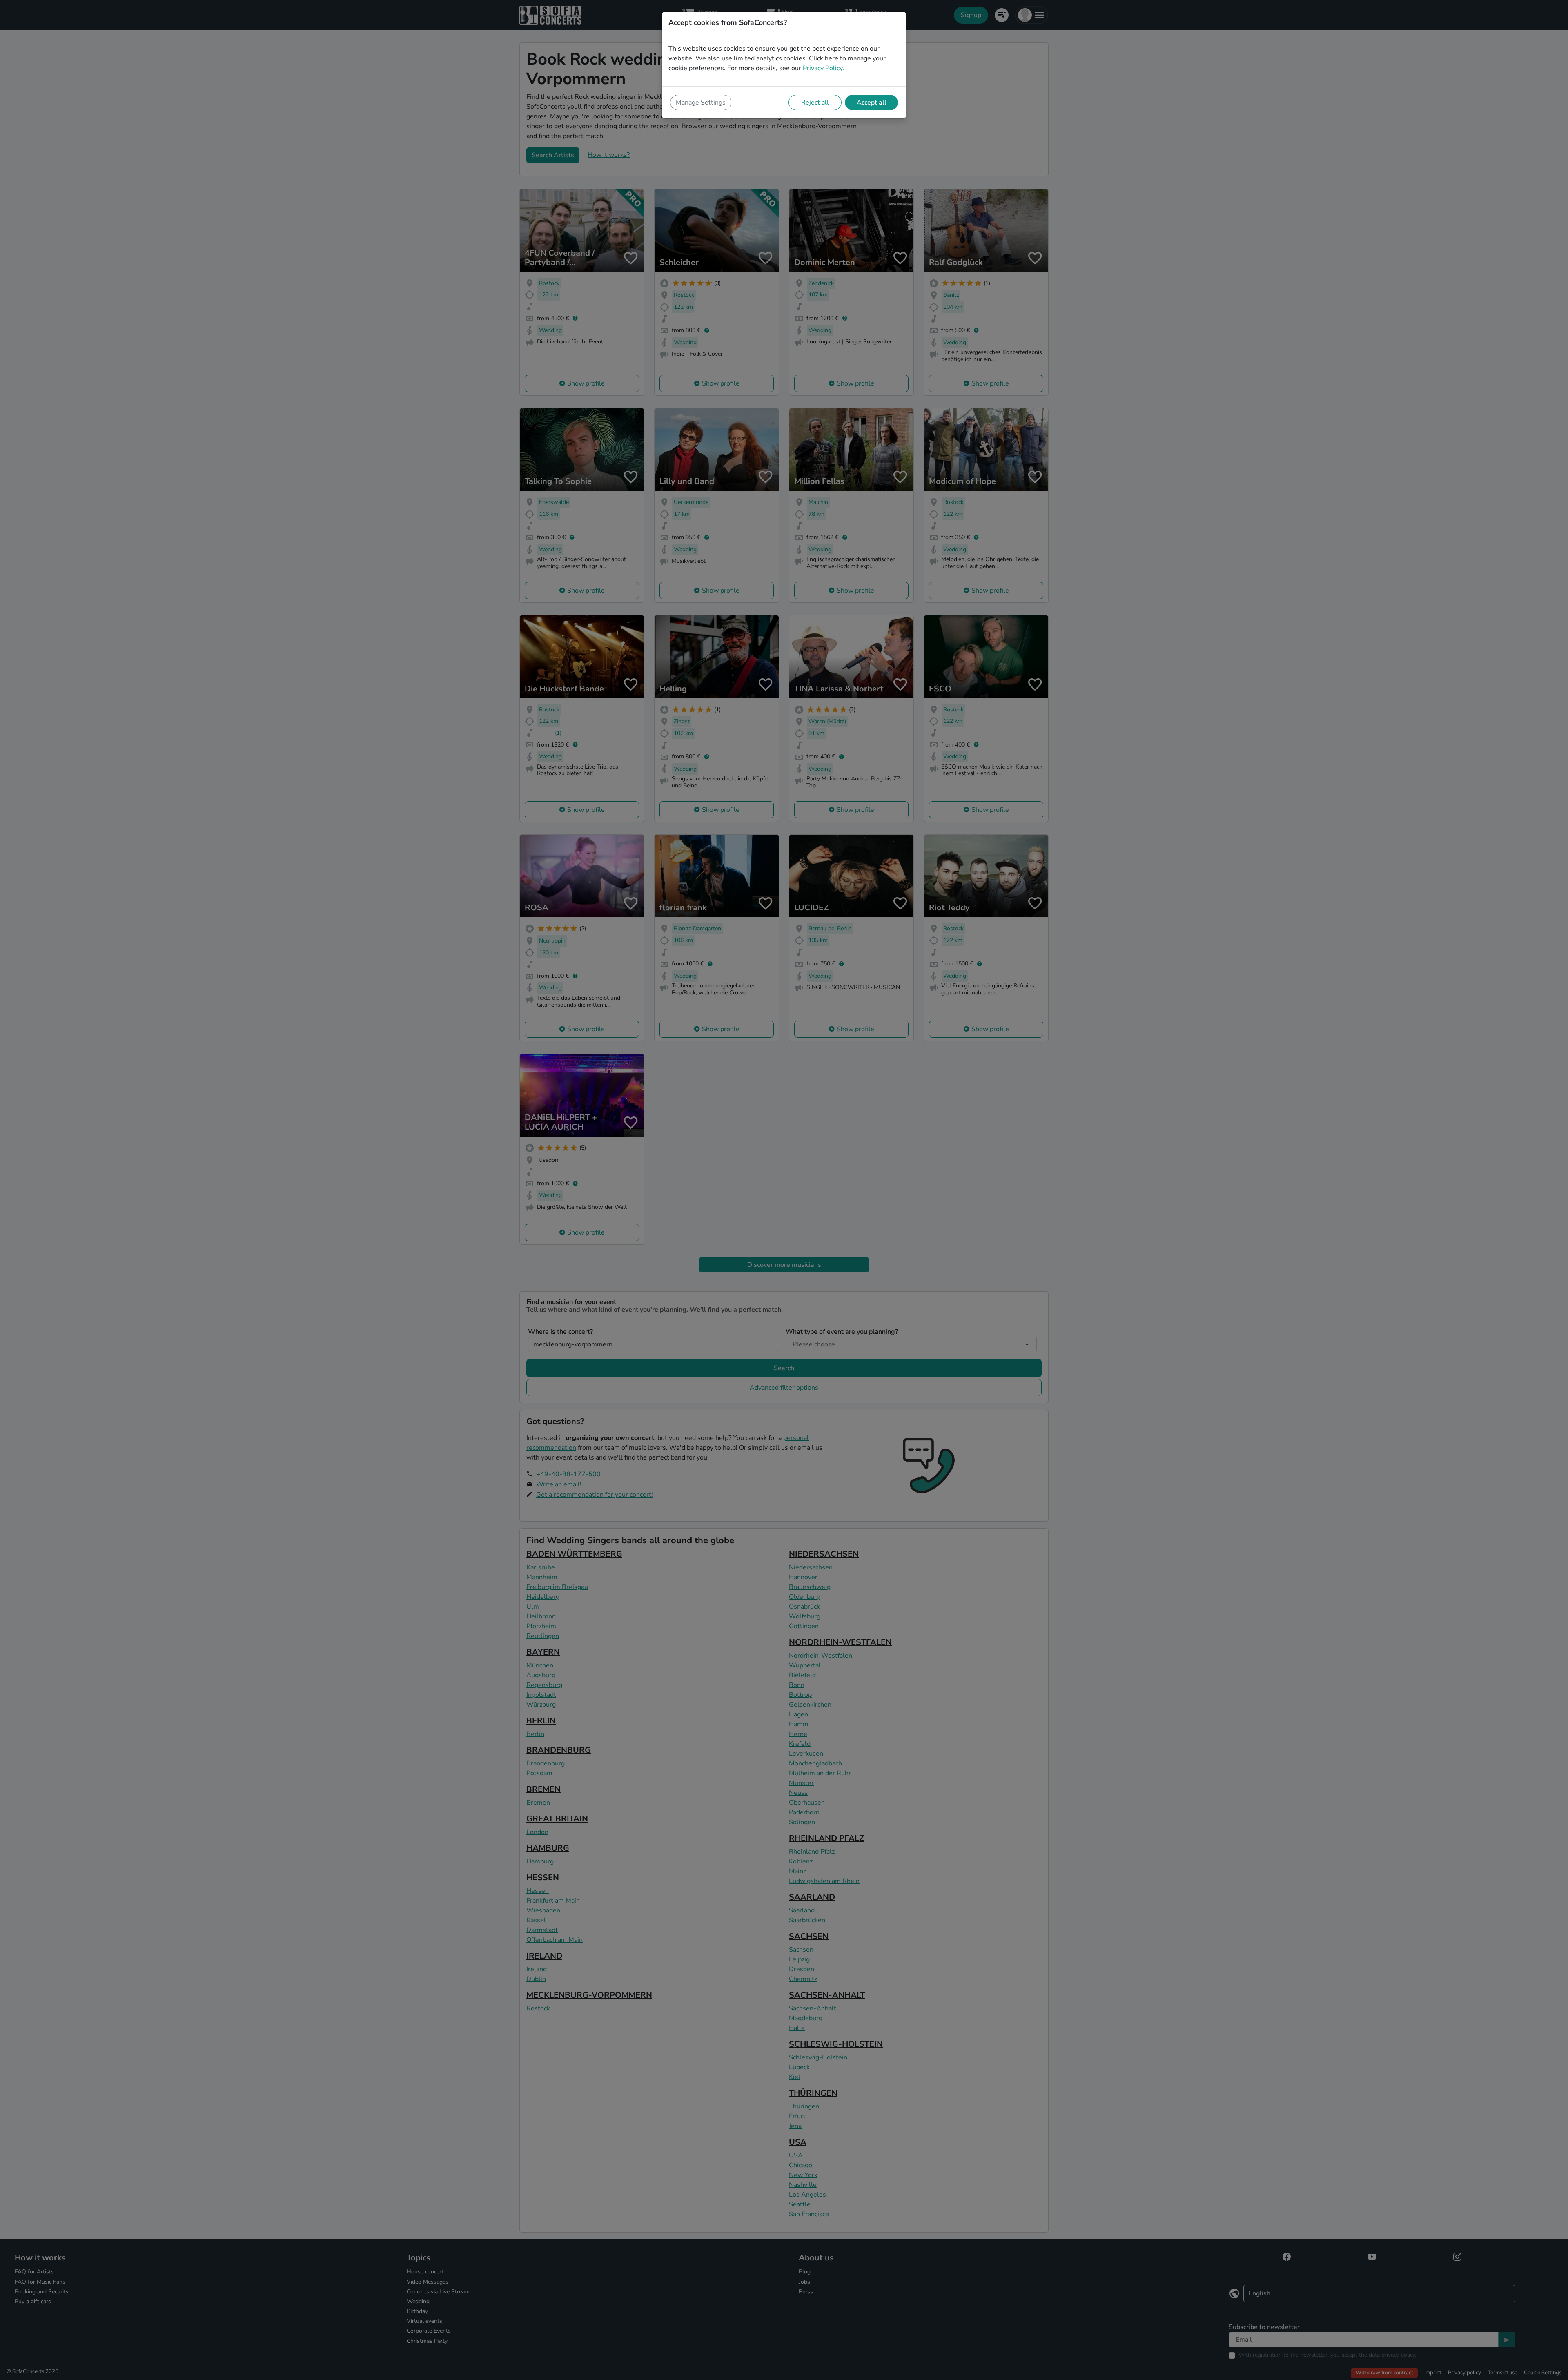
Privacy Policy (823, 68)
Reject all (815, 103)
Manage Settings (701, 103)
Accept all (872, 103)
